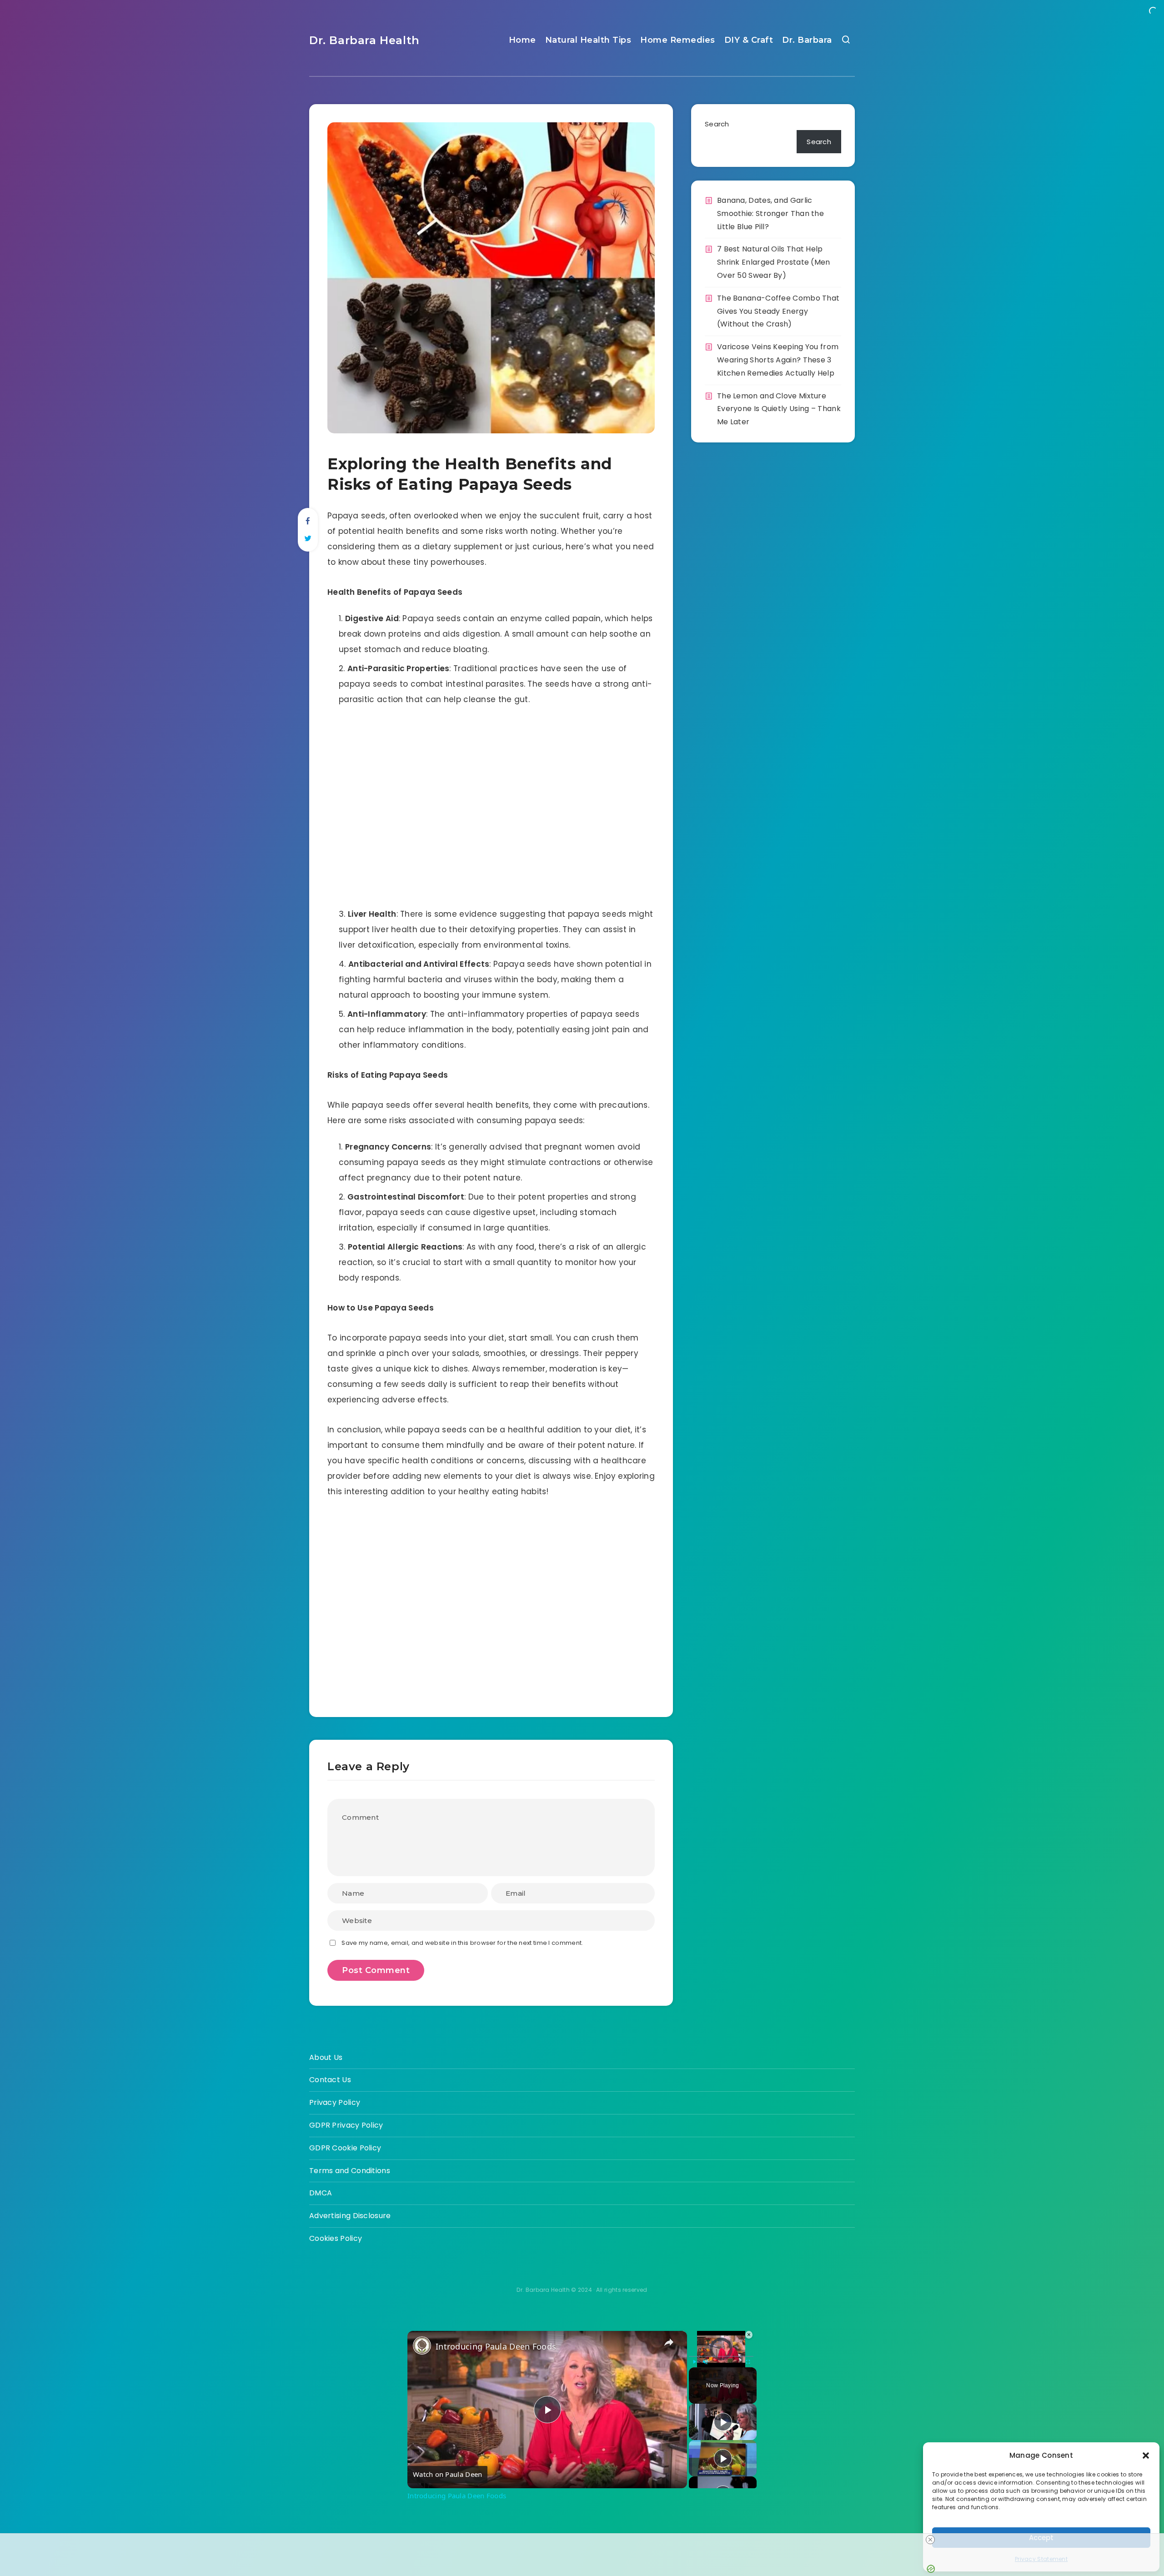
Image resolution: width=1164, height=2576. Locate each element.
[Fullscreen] (748, 2362)
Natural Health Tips (588, 40)
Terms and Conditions (350, 2171)
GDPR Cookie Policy (345, 2148)
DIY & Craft (749, 40)
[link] (422, 2345)
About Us (326, 2057)
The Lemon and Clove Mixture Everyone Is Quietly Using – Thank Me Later (779, 409)
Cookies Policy (336, 2238)
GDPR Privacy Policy (346, 2125)
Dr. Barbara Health (364, 40)
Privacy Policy (335, 2102)
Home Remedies (678, 40)
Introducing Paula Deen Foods (496, 2346)
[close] (930, 2540)
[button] (1146, 2455)
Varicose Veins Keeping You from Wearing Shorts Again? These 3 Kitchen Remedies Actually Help (778, 360)
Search (717, 124)
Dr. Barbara (807, 40)
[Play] (694, 2362)
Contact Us (330, 2080)
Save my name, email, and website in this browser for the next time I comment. (462, 1943)
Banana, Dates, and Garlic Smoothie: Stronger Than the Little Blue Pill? (770, 213)
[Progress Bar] (721, 2356)
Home (522, 40)
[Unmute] (705, 2362)
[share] (669, 2343)
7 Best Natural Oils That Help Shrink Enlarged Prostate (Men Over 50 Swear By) (774, 262)
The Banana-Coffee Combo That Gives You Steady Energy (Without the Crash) (778, 311)
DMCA (321, 2193)
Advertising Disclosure (350, 2216)
